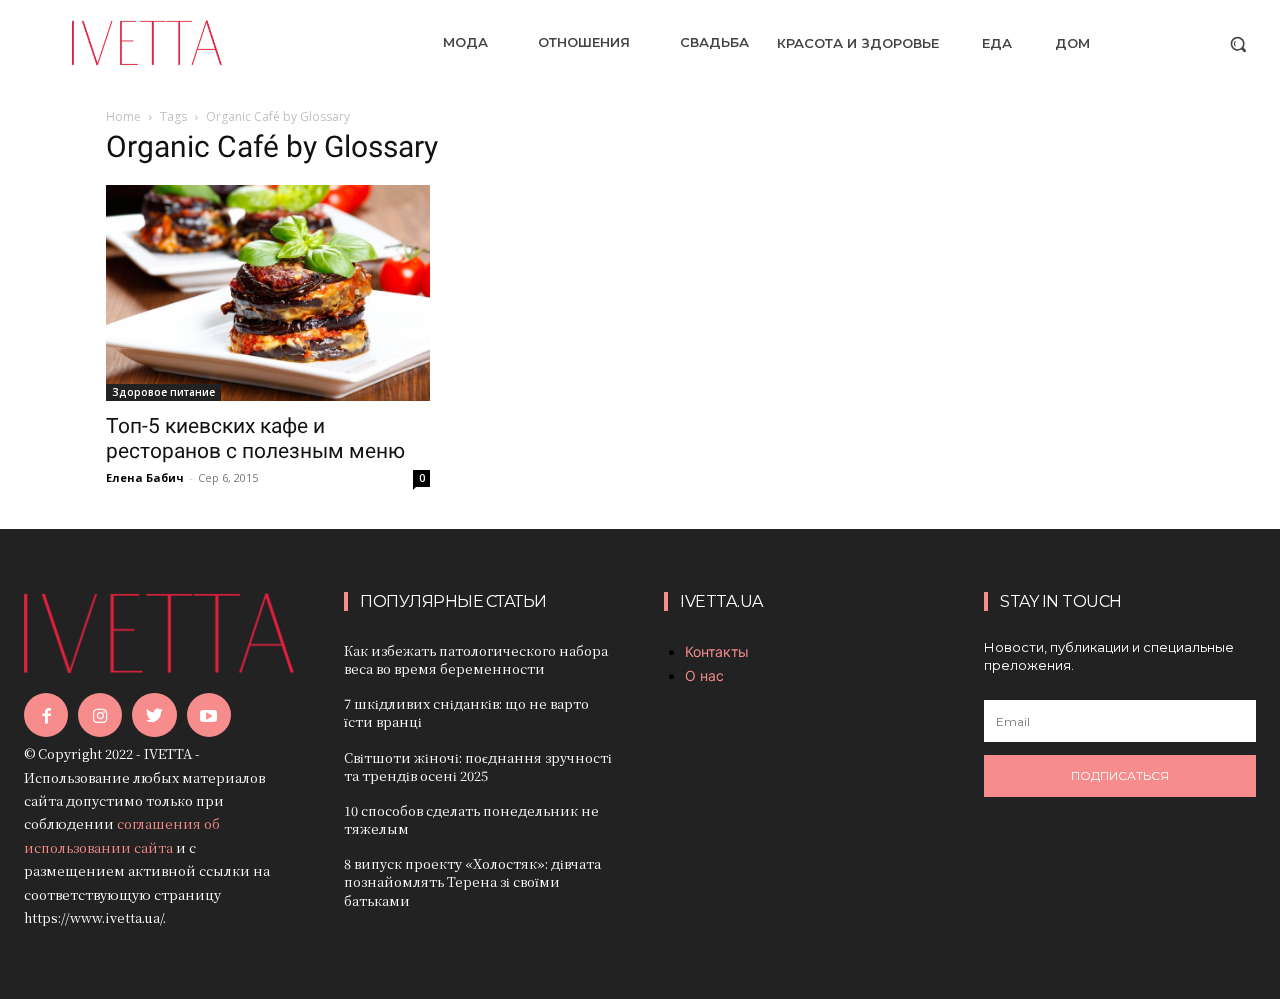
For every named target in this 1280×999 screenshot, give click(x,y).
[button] (1238, 44)
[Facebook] (46, 715)
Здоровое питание (163, 392)
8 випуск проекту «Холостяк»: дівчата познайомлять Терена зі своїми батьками (472, 881)
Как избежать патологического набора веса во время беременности (476, 659)
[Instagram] (100, 715)
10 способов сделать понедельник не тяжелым (471, 819)
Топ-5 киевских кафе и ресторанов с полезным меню (255, 438)
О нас (704, 675)
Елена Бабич (145, 477)
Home (123, 116)
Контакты (717, 651)
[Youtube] (209, 715)
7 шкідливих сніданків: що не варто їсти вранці (466, 712)
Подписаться (1120, 775)
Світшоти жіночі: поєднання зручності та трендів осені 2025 (478, 766)
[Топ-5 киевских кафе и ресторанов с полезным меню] (268, 293)
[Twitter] (154, 715)
